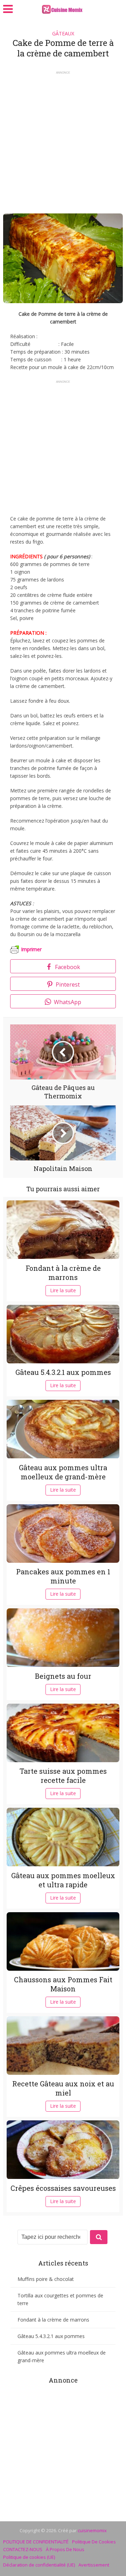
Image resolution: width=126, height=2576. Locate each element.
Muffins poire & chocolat (46, 2279)
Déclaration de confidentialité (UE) (39, 2565)
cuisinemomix (92, 2530)
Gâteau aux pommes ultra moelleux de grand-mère (63, 1472)
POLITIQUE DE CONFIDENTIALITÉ (36, 2542)
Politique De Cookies (94, 2542)
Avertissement (94, 2565)
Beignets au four (63, 1676)
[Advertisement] (63, 140)
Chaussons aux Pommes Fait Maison (63, 1984)
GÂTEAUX (63, 33)
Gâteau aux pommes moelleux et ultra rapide (63, 1880)
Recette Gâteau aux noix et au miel (63, 2088)
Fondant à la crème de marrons (63, 1273)
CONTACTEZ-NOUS (23, 2549)
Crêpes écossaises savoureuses (63, 2188)
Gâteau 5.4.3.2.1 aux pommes (63, 1372)
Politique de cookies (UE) (29, 2557)
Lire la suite (63, 1290)
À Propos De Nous (65, 2549)
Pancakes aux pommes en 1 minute (63, 1576)
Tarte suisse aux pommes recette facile (63, 1776)
